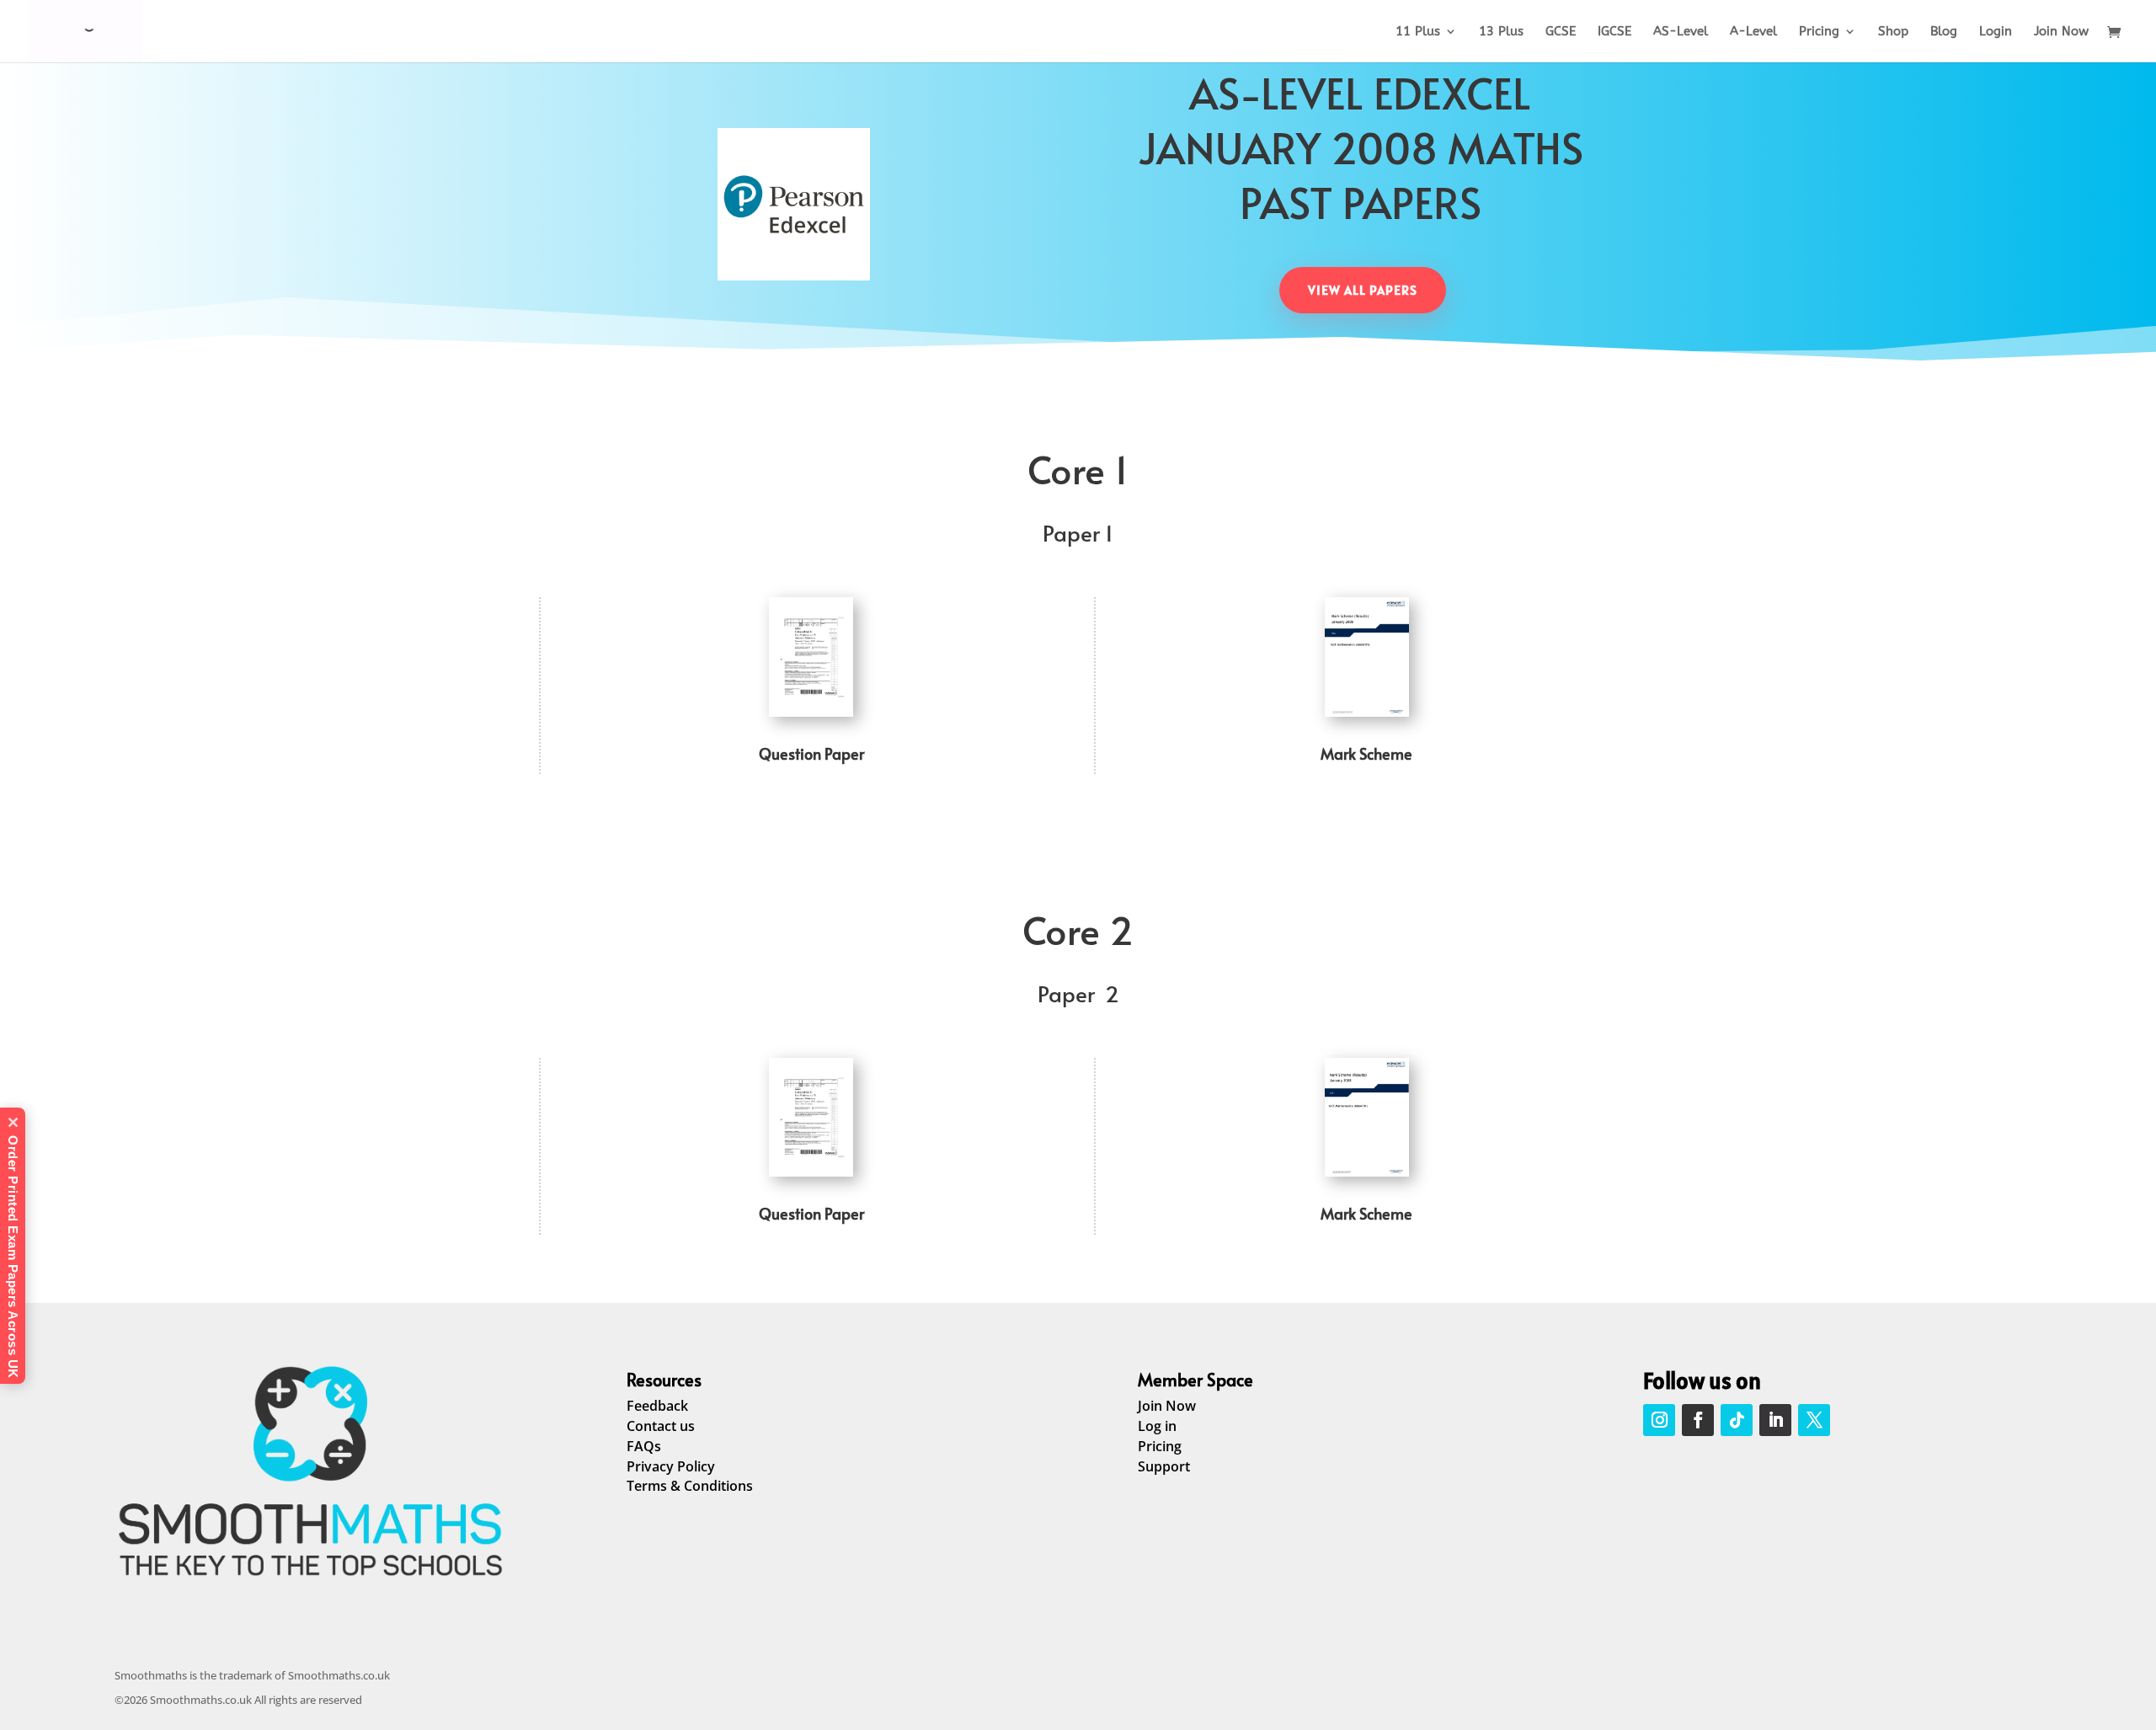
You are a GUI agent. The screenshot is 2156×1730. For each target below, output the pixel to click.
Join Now (2061, 32)
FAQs (644, 1446)
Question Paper (811, 753)
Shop (1893, 32)
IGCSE (1614, 32)
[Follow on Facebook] (1698, 1420)
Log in (1157, 1426)
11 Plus (1418, 32)
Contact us (661, 1426)
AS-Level (1681, 32)
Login (1996, 32)
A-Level (1753, 32)
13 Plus (1501, 32)
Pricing (1819, 32)
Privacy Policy (671, 1466)
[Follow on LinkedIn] (1775, 1420)
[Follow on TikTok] (1737, 1420)
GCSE (1561, 32)
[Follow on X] (1814, 1420)
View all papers (1363, 290)
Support (1164, 1466)
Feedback (657, 1406)
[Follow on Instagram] (1659, 1420)
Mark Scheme (1366, 753)
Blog (1944, 32)
